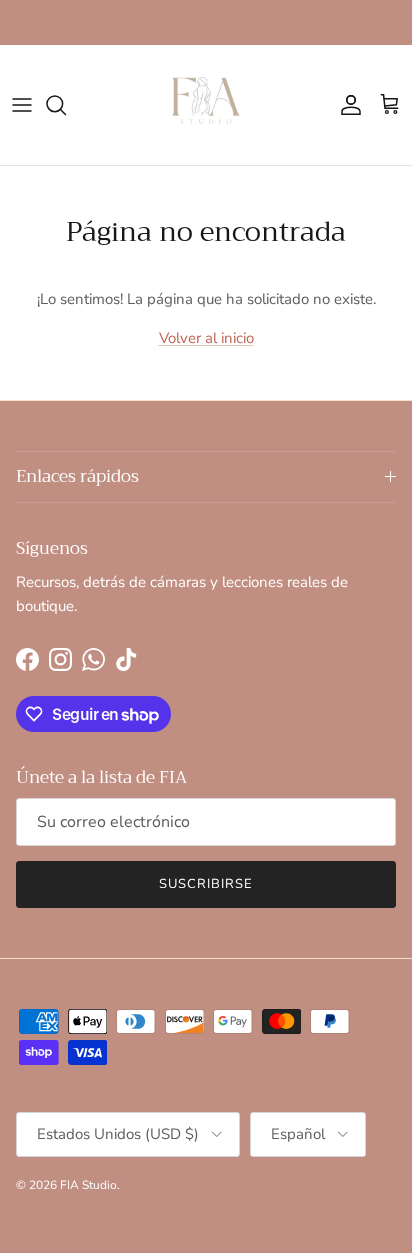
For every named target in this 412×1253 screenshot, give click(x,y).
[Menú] (22, 105)
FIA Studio (88, 1185)
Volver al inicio (206, 338)
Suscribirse (206, 884)
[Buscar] (66, 105)
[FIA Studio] (206, 105)
